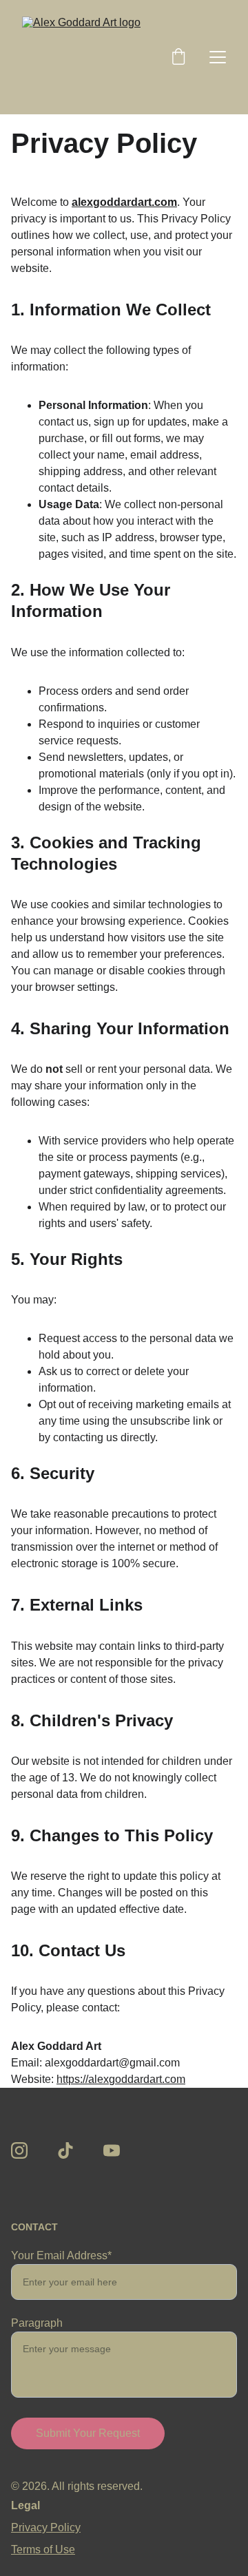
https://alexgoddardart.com (121, 2079)
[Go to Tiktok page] (65, 2150)
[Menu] (218, 57)
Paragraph (37, 2323)
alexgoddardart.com (124, 202)
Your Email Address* (61, 2255)
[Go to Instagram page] (19, 2150)
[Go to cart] (178, 57)
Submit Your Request (88, 2433)
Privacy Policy (46, 2527)
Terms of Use (43, 2549)
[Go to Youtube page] (112, 2150)
